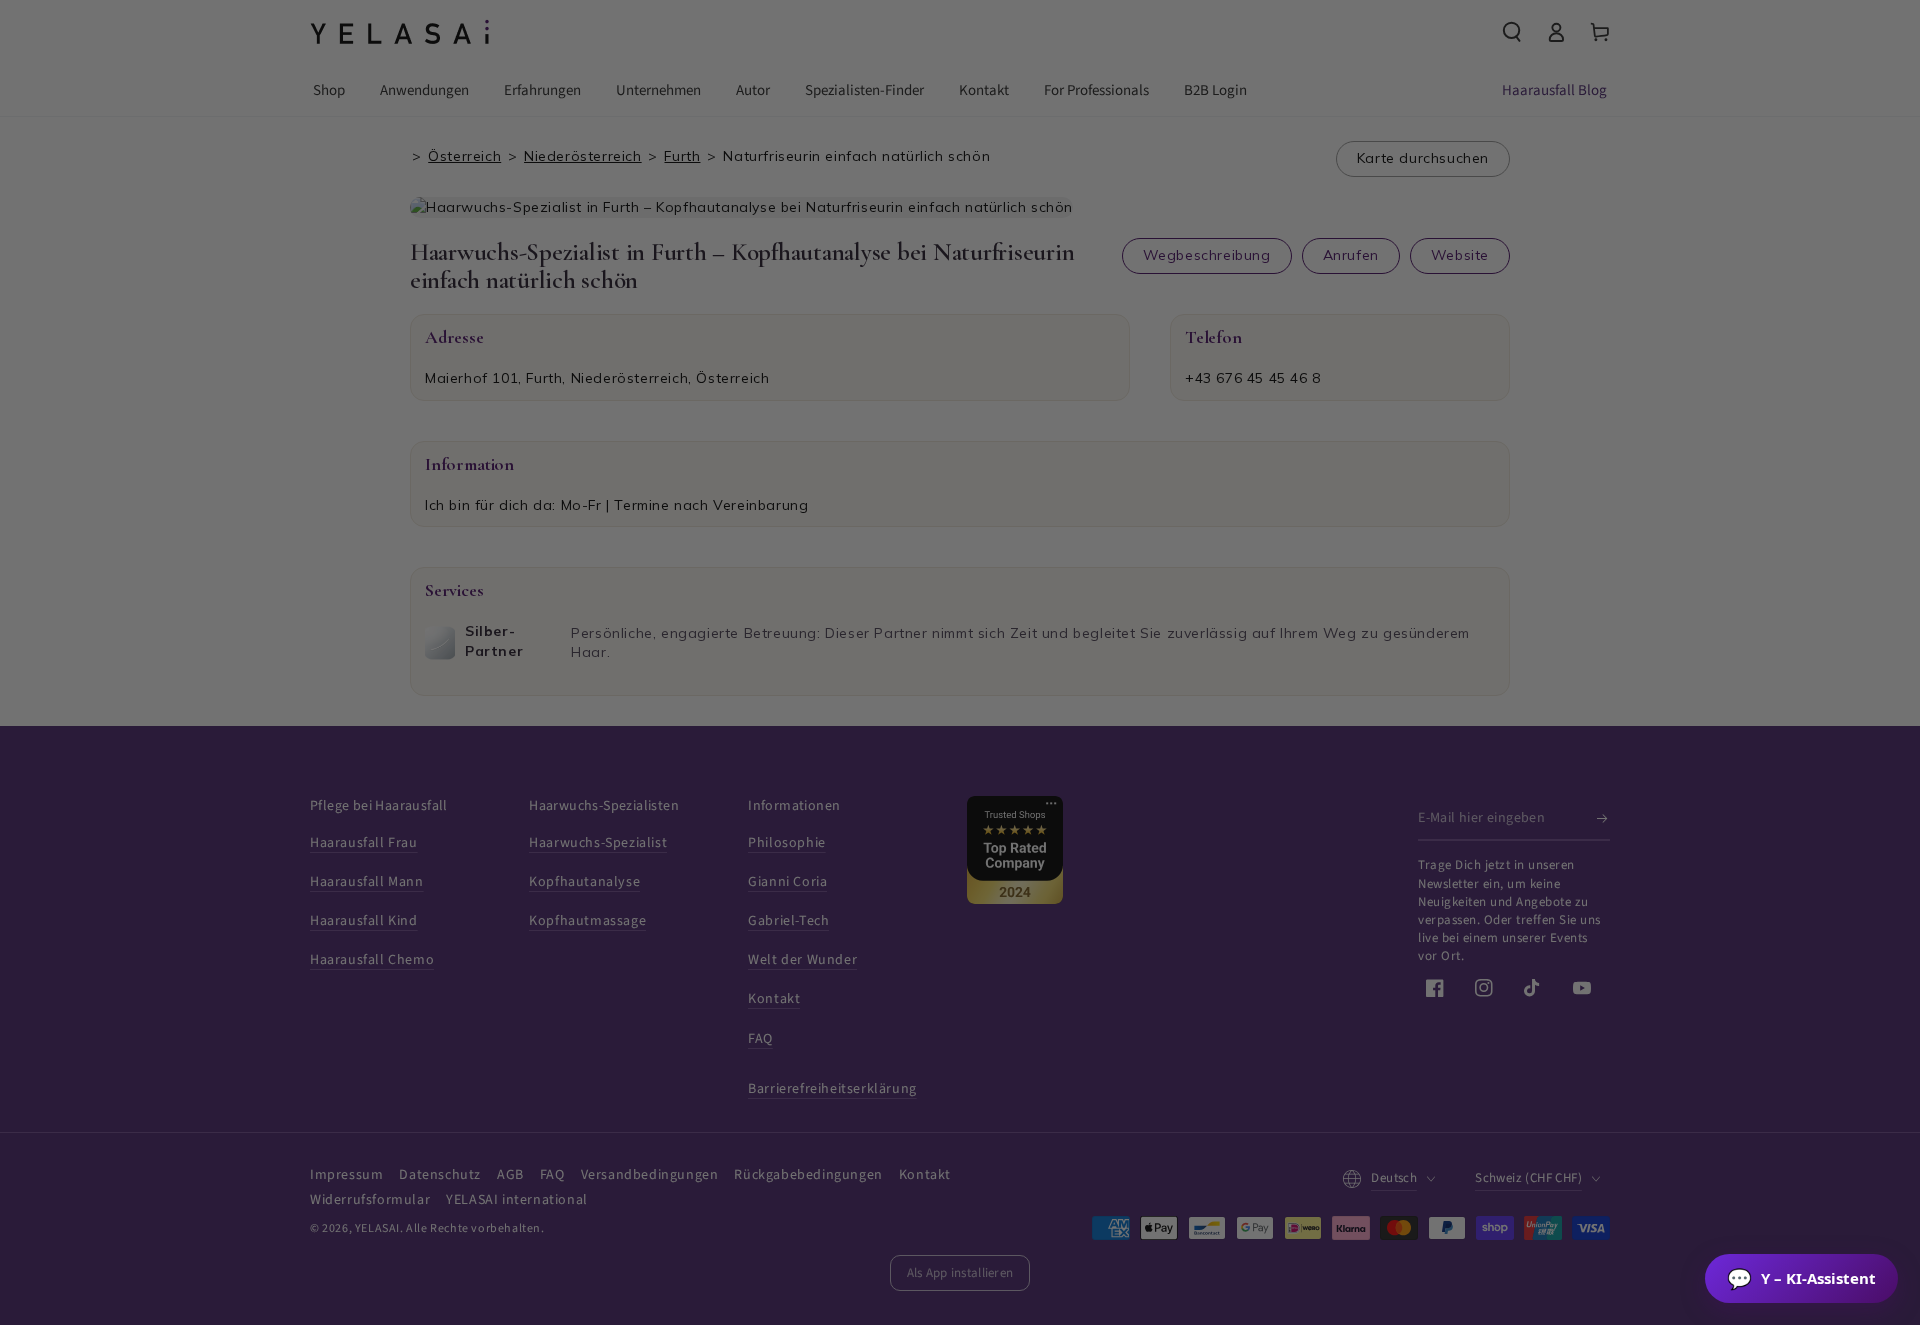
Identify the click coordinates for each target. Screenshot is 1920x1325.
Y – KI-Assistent (1801, 1278)
